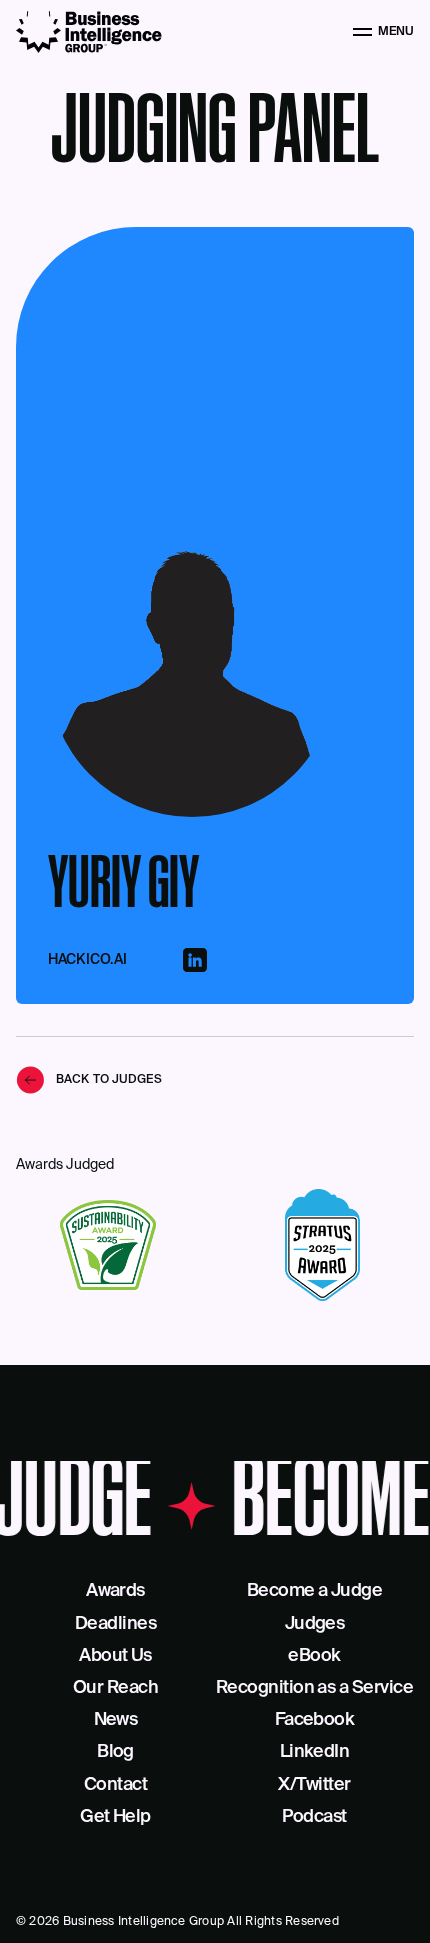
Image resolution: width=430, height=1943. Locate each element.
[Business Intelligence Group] (89, 32)
